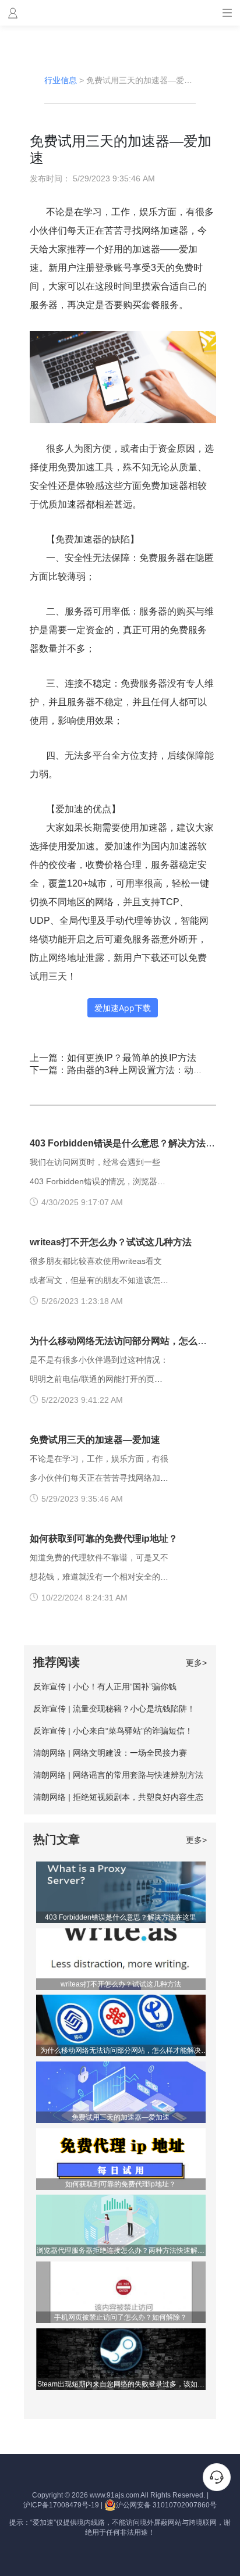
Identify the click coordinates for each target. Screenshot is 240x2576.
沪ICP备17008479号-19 (61, 2505)
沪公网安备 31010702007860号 (166, 2505)
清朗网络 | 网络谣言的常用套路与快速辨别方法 (118, 1775)
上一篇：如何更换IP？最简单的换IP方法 (113, 1058)
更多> (196, 1663)
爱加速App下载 (123, 1008)
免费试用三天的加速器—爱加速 (95, 1440)
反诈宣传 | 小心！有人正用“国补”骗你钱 (105, 1687)
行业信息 (61, 80)
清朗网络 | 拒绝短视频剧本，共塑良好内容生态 (118, 1797)
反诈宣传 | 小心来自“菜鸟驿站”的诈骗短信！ (113, 1731)
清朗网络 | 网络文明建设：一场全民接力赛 (110, 1753)
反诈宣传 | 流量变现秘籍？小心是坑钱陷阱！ (114, 1709)
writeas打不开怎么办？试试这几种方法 (111, 1242)
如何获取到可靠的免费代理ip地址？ (104, 1539)
